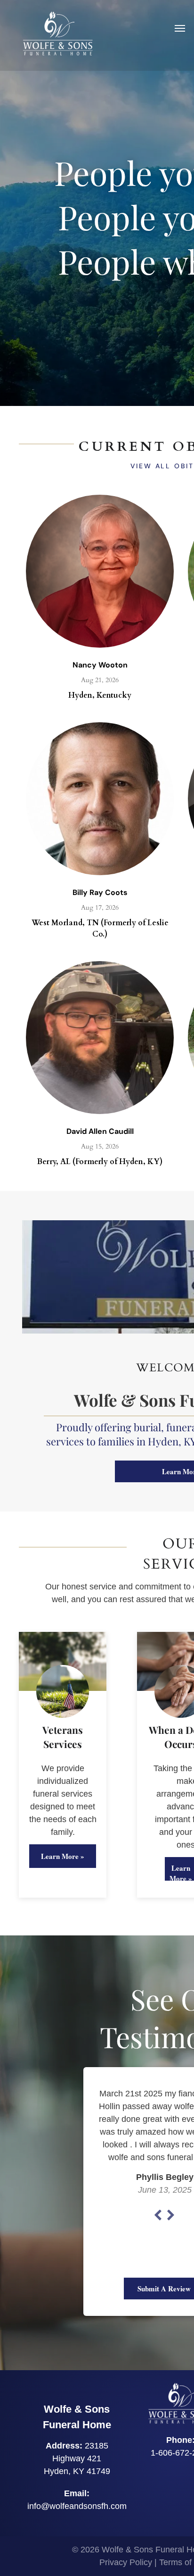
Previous (158, 2215)
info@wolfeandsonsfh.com (77, 2506)
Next (171, 2215)
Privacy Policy (126, 2562)
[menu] (180, 28)
